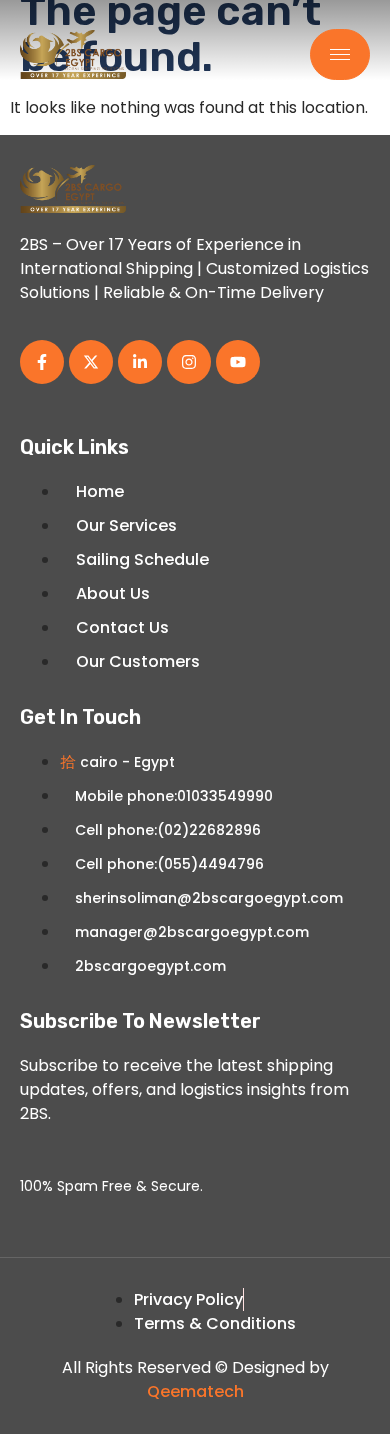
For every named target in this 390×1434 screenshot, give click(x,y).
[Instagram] (189, 362)
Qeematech (195, 1391)
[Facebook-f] (42, 362)
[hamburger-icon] (340, 54)
